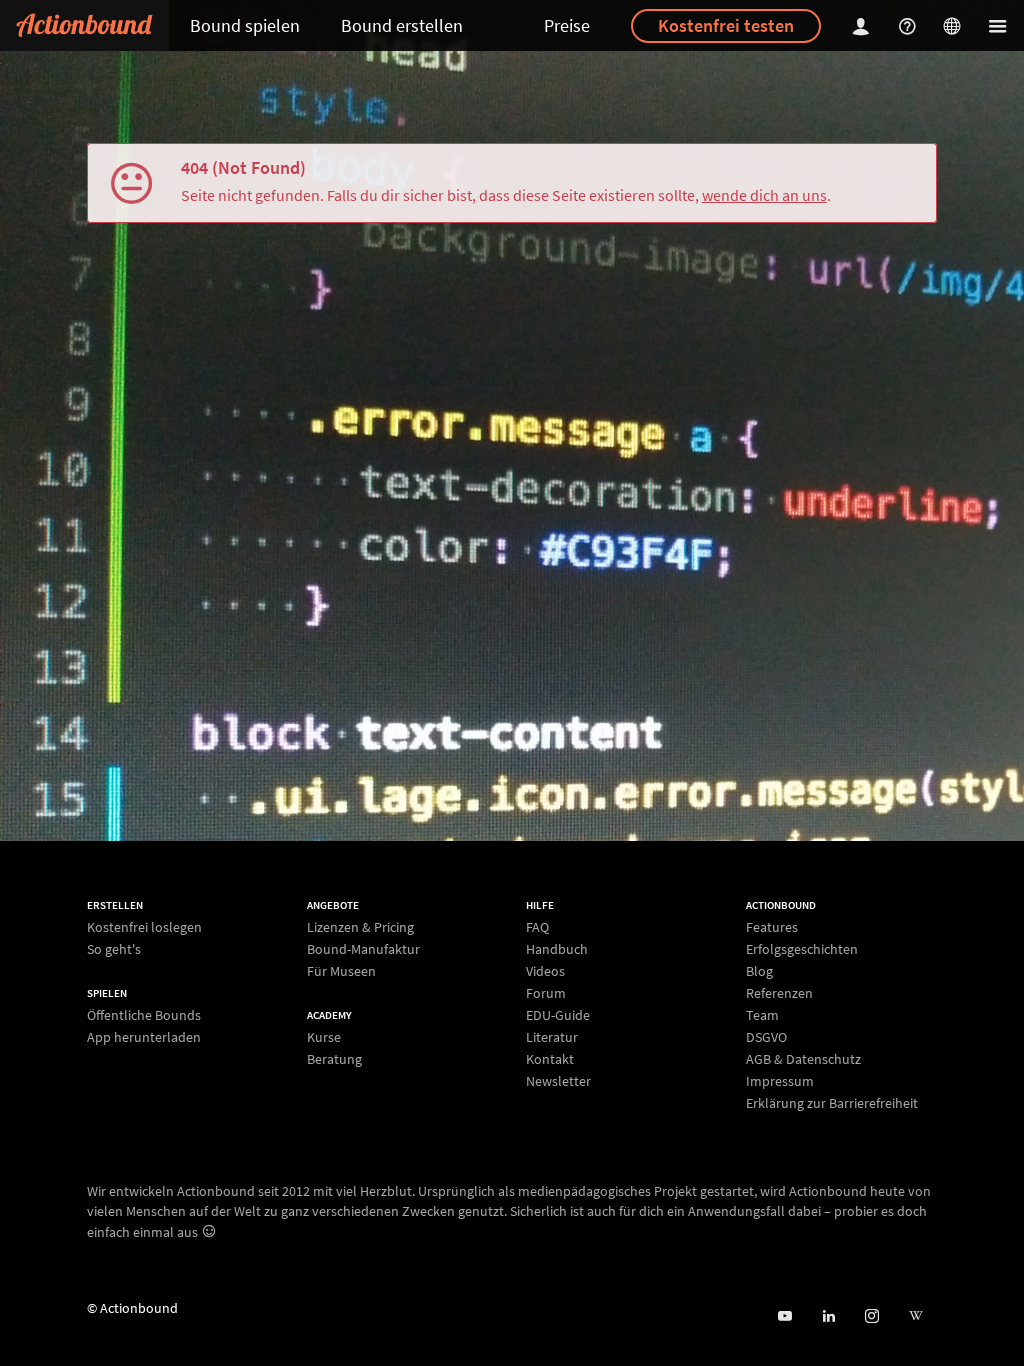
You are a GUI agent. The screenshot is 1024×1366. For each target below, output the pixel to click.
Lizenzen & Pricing (360, 927)
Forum (546, 993)
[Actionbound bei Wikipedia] (915, 1316)
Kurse (324, 1037)
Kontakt (550, 1059)
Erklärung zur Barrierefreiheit (832, 1102)
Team (762, 1015)
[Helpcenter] (910, 25)
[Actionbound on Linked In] (828, 1316)
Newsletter (558, 1080)
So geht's (114, 948)
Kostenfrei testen (726, 25)
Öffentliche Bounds (144, 1015)
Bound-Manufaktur (363, 949)
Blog (759, 971)
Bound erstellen (402, 25)
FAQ (537, 927)
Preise (567, 25)
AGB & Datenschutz (803, 1059)
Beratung (334, 1058)
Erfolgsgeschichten (802, 949)
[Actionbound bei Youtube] (784, 1316)
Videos (545, 971)
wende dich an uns (764, 195)
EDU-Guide (558, 1015)
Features (772, 927)
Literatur (552, 1037)
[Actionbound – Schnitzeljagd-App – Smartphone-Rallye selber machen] (84, 25)
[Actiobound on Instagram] (871, 1316)
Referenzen (779, 993)
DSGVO (766, 1037)
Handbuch (557, 949)
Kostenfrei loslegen (144, 927)
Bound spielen (245, 25)
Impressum (780, 1081)
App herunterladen (144, 1036)
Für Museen (341, 970)
